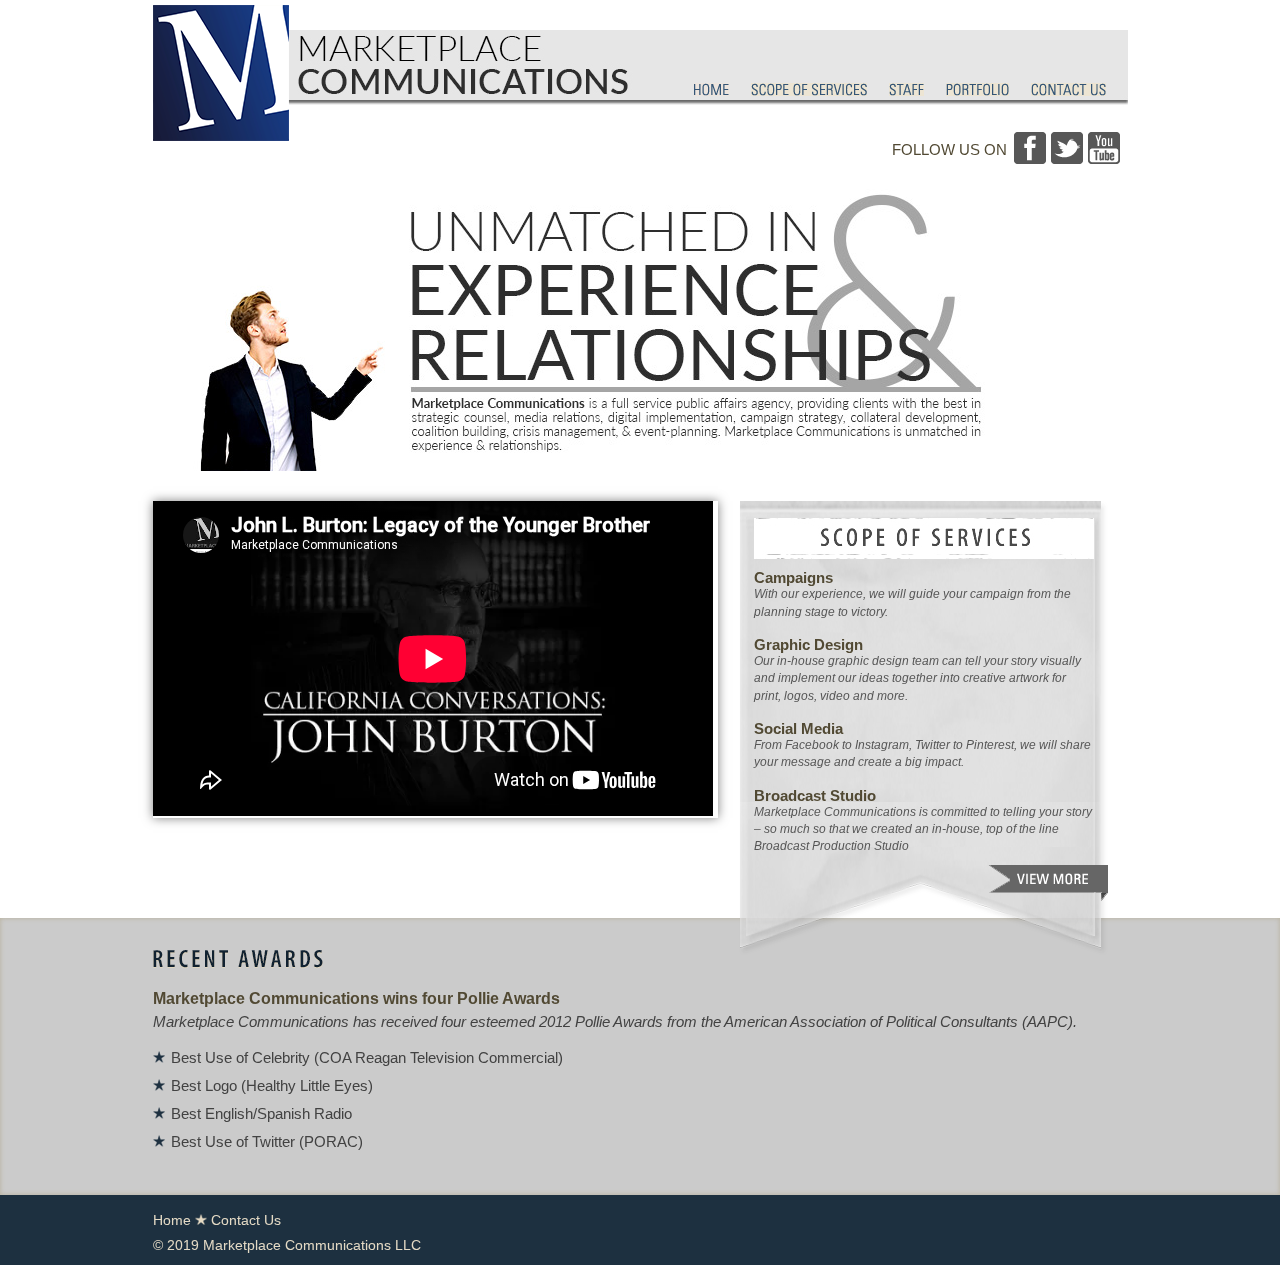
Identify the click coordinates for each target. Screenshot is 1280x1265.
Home (172, 1220)
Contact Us (246, 1220)
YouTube (1104, 148)
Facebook (1030, 148)
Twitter (1067, 148)
